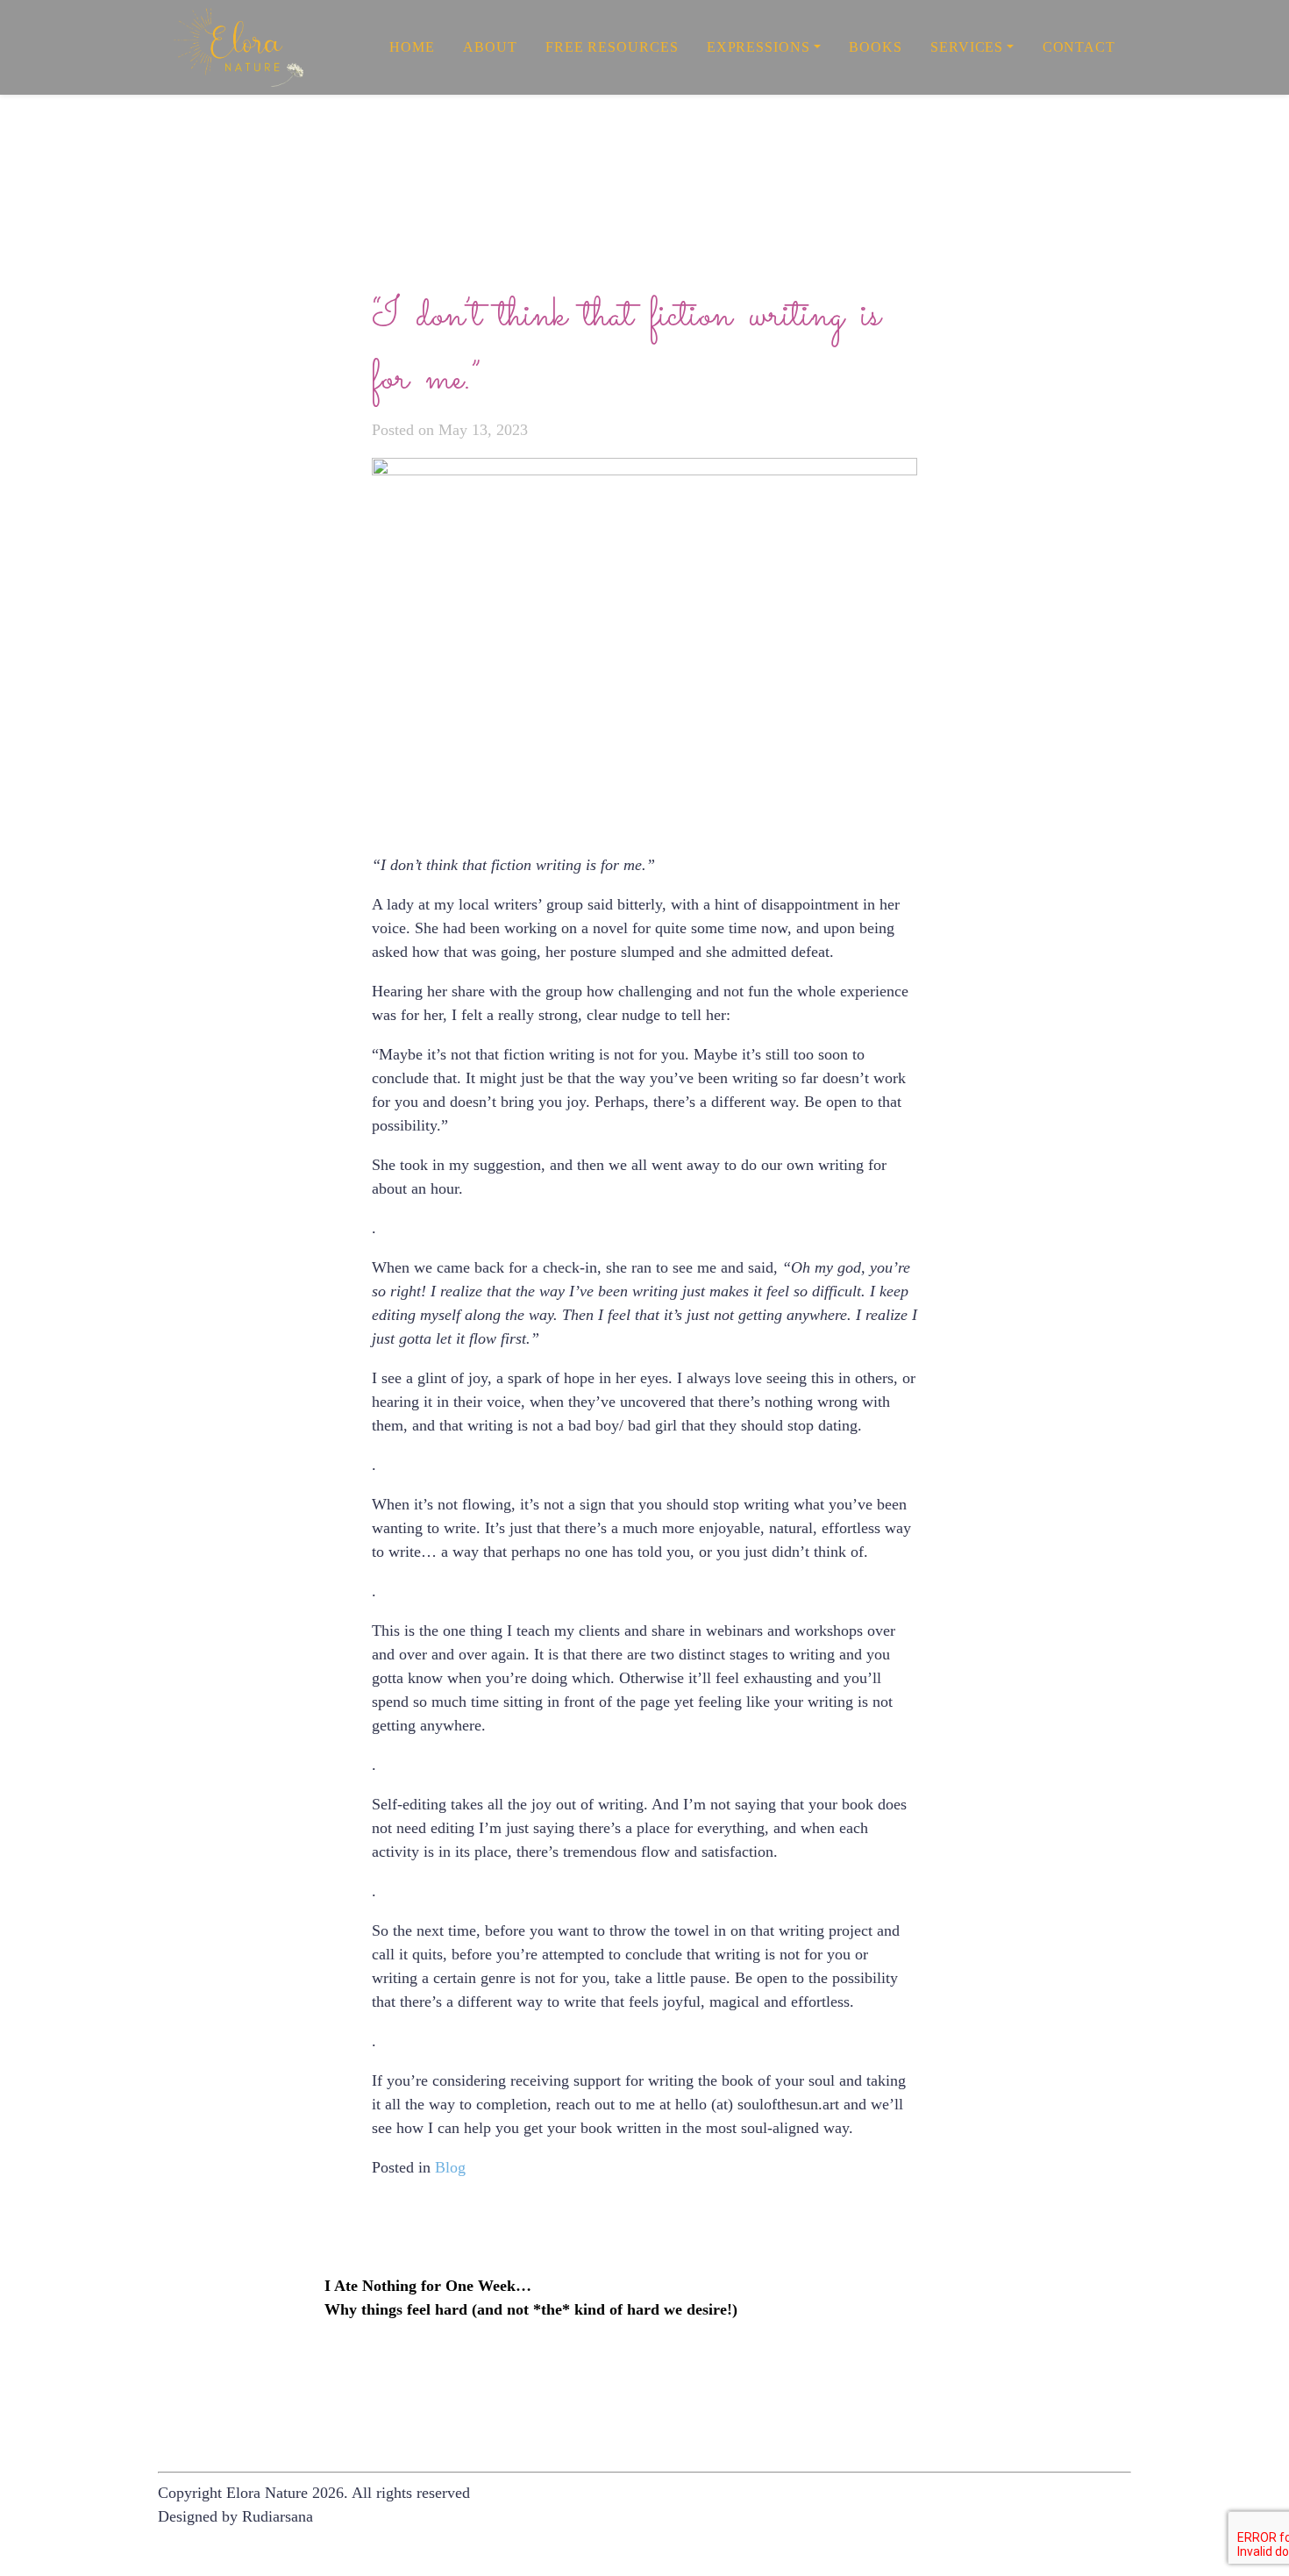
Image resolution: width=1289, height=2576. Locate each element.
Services (967, 47)
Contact (1079, 47)
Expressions (758, 47)
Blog (450, 2167)
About (490, 47)
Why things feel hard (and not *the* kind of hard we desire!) (531, 2309)
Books (876, 47)
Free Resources (612, 47)
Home (412, 47)
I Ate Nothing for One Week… (428, 2286)
